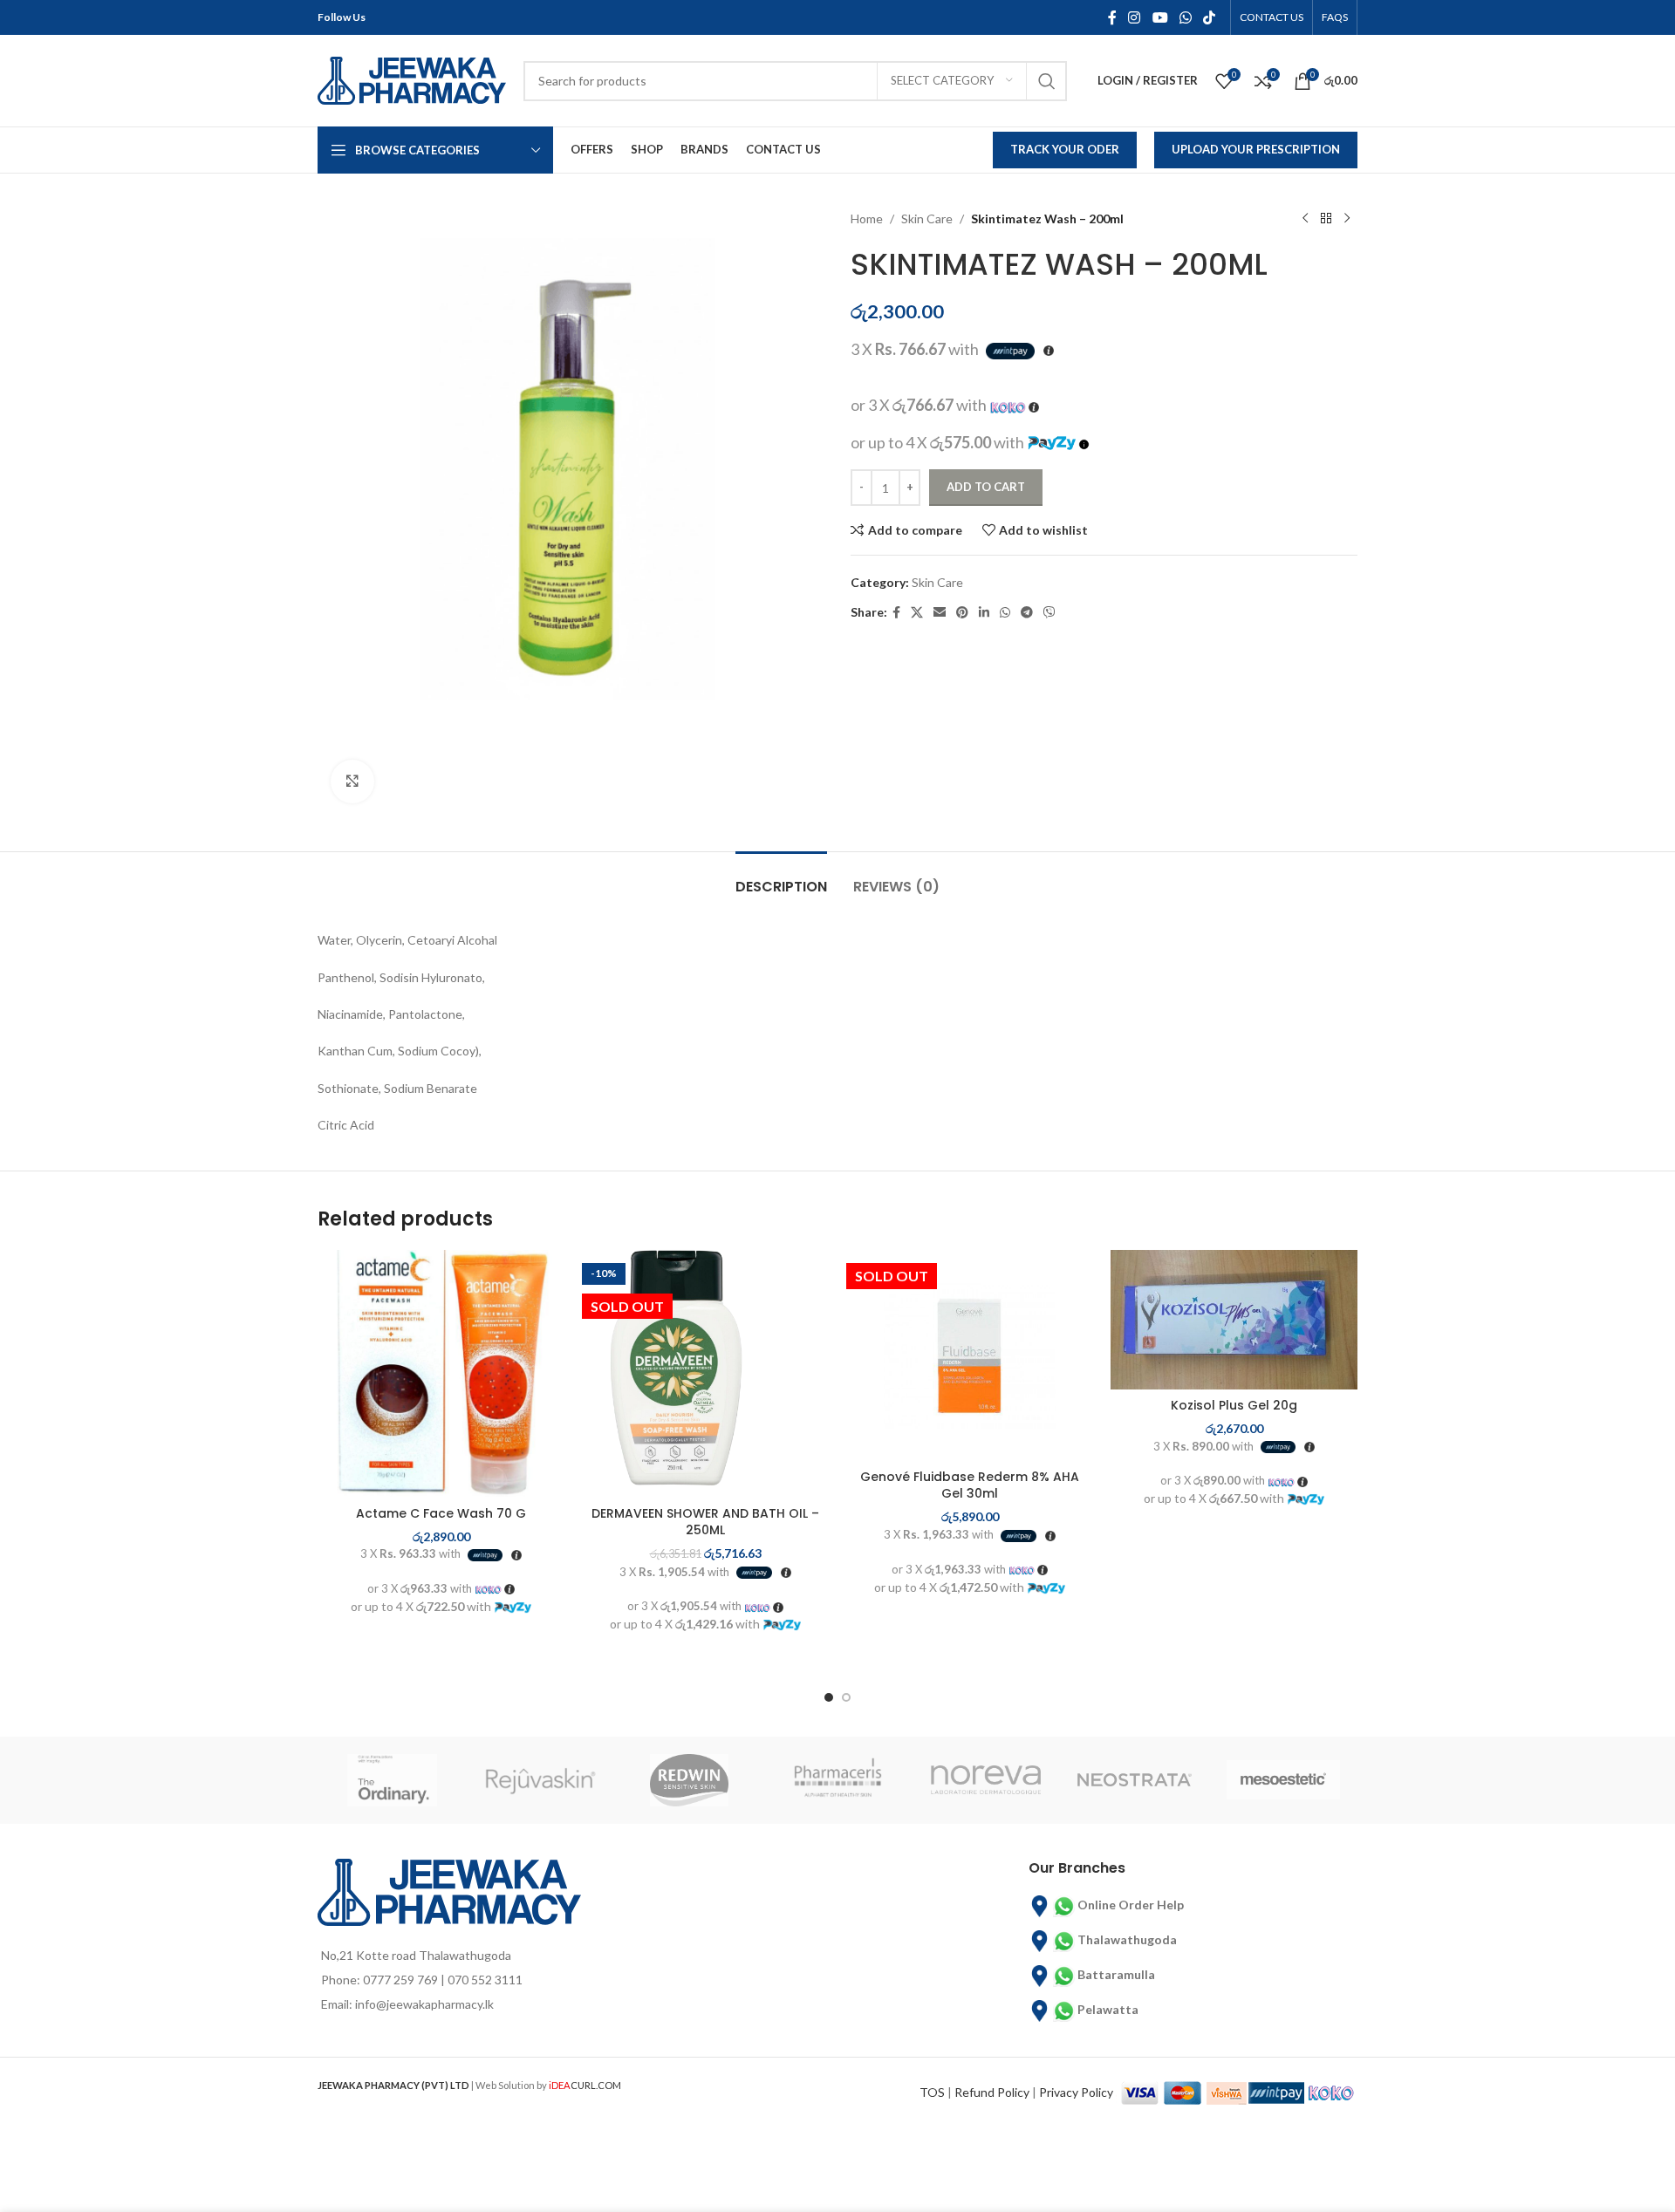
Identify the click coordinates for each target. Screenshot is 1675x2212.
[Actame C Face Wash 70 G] (441, 1373)
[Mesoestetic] (1283, 1780)
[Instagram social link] (1135, 17)
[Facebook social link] (1112, 17)
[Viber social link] (1049, 613)
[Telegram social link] (1027, 613)
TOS (932, 2092)
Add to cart (986, 487)
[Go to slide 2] (846, 1697)
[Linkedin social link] (984, 613)
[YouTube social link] (1160, 17)
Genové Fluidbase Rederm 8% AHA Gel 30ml (970, 1485)
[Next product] (1347, 219)
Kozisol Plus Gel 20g (1234, 1405)
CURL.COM (585, 2085)
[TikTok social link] (1210, 17)
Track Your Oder (1065, 149)
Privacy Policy (1076, 2092)
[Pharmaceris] (837, 1780)
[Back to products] (1326, 219)
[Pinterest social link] (962, 613)
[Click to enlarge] (352, 782)
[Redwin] (689, 1780)
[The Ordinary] (392, 1780)
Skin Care (927, 218)
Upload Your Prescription (1256, 149)
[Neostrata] (1134, 1780)
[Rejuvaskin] (540, 1780)
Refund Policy (992, 2092)
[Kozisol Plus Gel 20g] (1234, 1320)
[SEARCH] (1047, 81)
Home (867, 218)
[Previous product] (1305, 219)
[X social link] (917, 613)
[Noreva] (986, 1780)
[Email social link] (940, 613)
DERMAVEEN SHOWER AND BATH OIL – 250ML (705, 1522)
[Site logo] (412, 79)
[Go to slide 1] (829, 1697)
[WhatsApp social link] (1185, 17)
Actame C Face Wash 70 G (441, 1513)
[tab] (781, 878)
